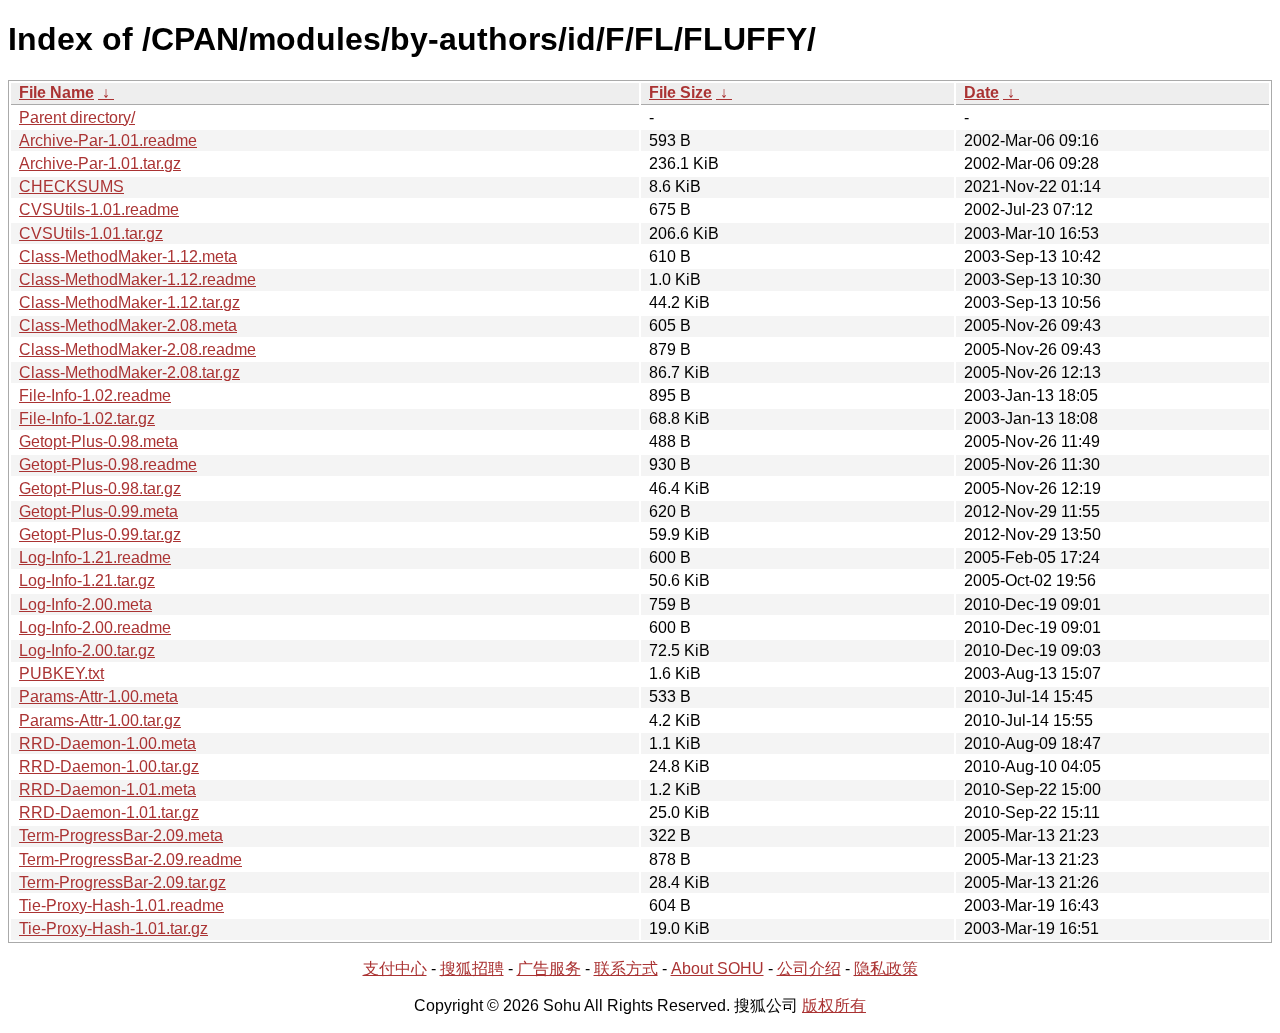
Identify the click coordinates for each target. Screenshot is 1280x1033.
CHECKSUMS (71, 186)
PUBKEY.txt (61, 673)
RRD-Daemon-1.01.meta (107, 789)
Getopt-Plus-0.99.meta (98, 511)
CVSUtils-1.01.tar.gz (91, 233)
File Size (680, 92)
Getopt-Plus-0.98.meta (98, 441)
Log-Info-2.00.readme (95, 627)
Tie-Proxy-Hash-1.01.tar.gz (113, 928)
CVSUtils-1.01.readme (99, 209)
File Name (56, 92)
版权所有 (834, 1005)
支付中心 (395, 968)
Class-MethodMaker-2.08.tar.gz (129, 372)
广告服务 (549, 968)
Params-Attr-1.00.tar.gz (100, 720)
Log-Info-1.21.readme (95, 557)
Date (981, 92)
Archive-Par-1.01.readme (108, 140)
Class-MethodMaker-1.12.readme (137, 279)
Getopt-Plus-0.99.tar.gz (100, 534)
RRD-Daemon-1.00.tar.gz (109, 766)
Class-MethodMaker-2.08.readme (137, 349)
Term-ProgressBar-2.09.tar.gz (122, 882)
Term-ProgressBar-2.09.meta (121, 835)
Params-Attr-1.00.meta (98, 696)
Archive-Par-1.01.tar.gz (100, 163)
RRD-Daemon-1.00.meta (107, 743)
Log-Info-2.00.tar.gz (87, 650)
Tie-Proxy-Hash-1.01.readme (121, 905)
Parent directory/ (77, 117)
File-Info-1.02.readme (95, 395)
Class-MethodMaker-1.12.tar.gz (129, 302)
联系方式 (626, 968)
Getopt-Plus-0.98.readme (108, 464)
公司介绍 (809, 968)
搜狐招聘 (472, 968)
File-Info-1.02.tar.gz (87, 418)
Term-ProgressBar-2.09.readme (130, 859)
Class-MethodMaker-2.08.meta (128, 325)
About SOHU (717, 968)
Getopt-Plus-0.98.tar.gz (100, 488)
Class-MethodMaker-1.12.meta (128, 256)
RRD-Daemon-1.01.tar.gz (109, 812)
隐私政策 (886, 968)
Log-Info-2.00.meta (85, 604)
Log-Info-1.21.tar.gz (87, 580)
